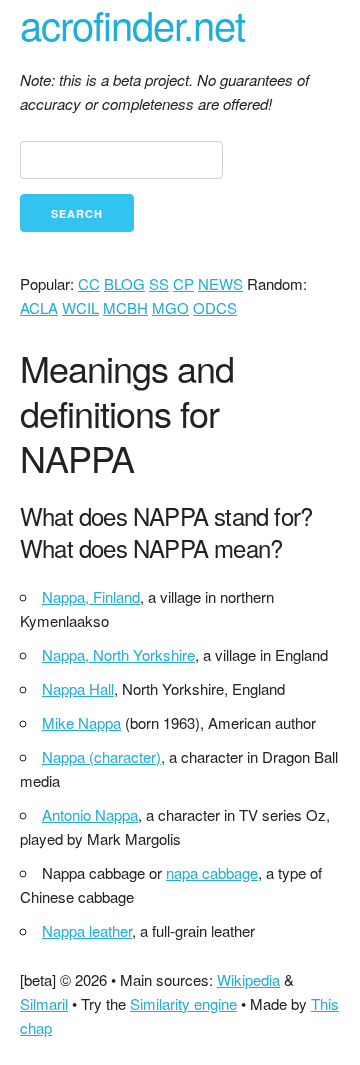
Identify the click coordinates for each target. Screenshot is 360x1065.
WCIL (80, 307)
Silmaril (44, 1003)
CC (89, 283)
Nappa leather (87, 930)
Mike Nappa (81, 722)
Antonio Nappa (90, 814)
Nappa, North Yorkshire (118, 654)
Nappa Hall (78, 688)
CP (183, 283)
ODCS (215, 307)
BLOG (124, 283)
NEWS (220, 283)
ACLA (39, 307)
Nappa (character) (101, 756)
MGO (170, 307)
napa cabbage (212, 872)
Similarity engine (183, 1003)
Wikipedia (248, 979)
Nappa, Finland (91, 596)
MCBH (125, 307)
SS (159, 283)
